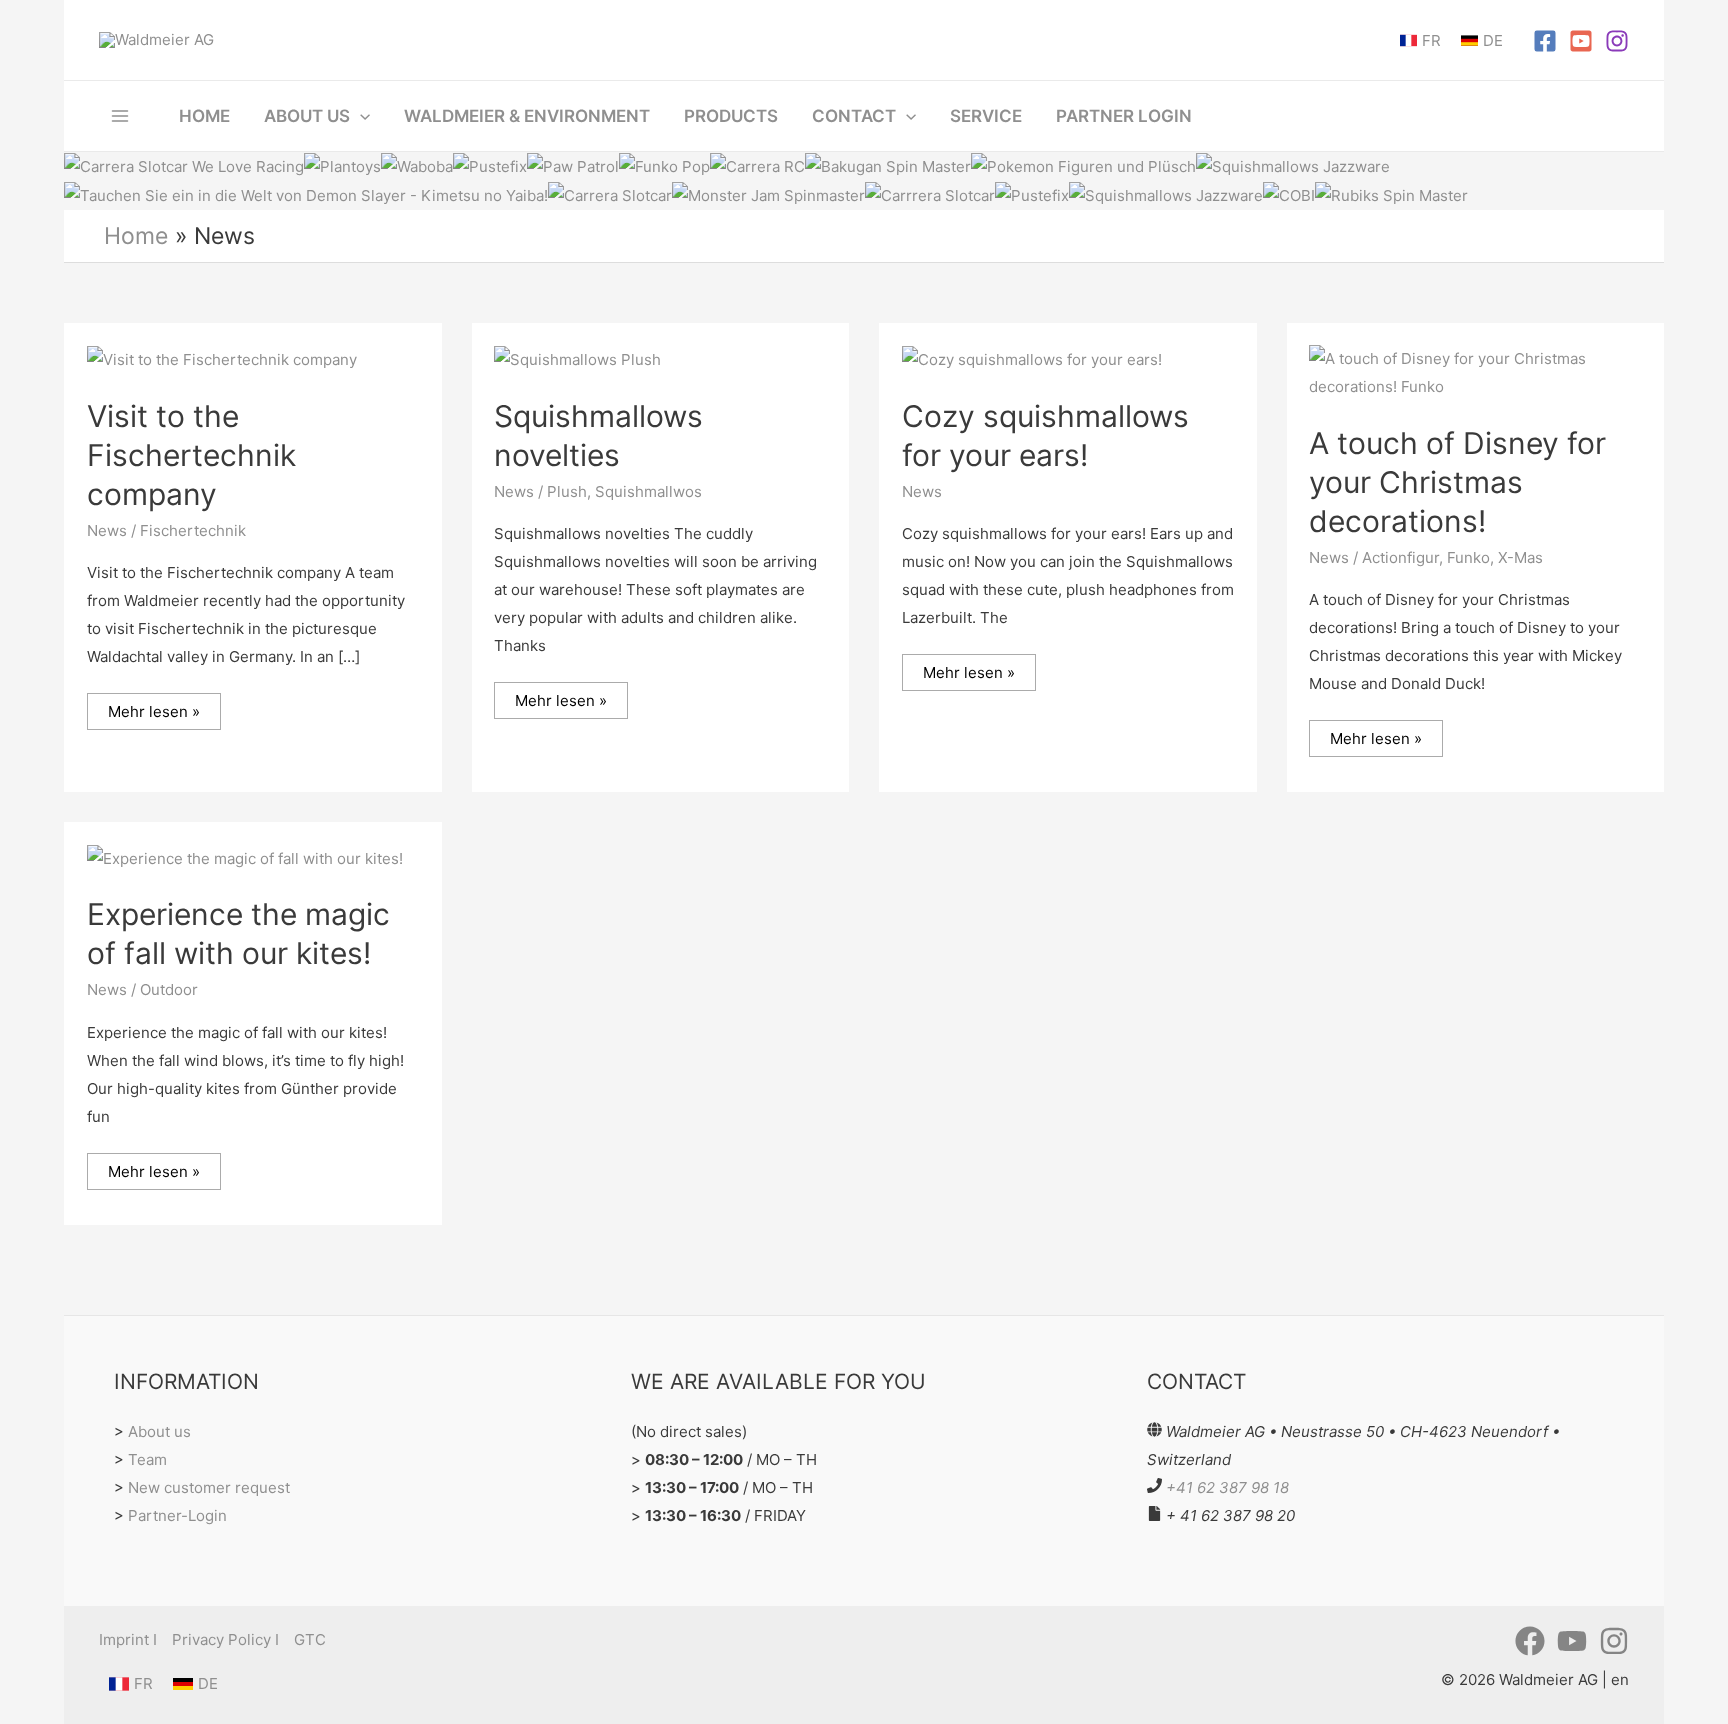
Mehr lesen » (160, 707)
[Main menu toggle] (120, 115)
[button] (360, 116)
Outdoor (169, 989)
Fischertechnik (193, 530)
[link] (1420, 40)
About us (159, 1431)
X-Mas (1520, 557)
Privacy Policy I (225, 1639)
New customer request (209, 1487)
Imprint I (128, 1639)
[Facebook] (1545, 41)
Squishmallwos (648, 491)
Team (147, 1459)
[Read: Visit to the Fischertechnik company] (222, 358)
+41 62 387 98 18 (1227, 1487)
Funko (1468, 557)
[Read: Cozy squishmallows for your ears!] (1032, 358)
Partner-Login (177, 1515)
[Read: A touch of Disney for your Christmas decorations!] (1475, 371)
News (107, 530)
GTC (310, 1639)
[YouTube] (1581, 41)
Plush (567, 491)
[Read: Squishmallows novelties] (577, 358)
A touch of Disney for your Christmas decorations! (1457, 482)
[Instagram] (1617, 41)
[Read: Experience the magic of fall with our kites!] (245, 857)
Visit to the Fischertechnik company (191, 455)
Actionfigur (1400, 557)
